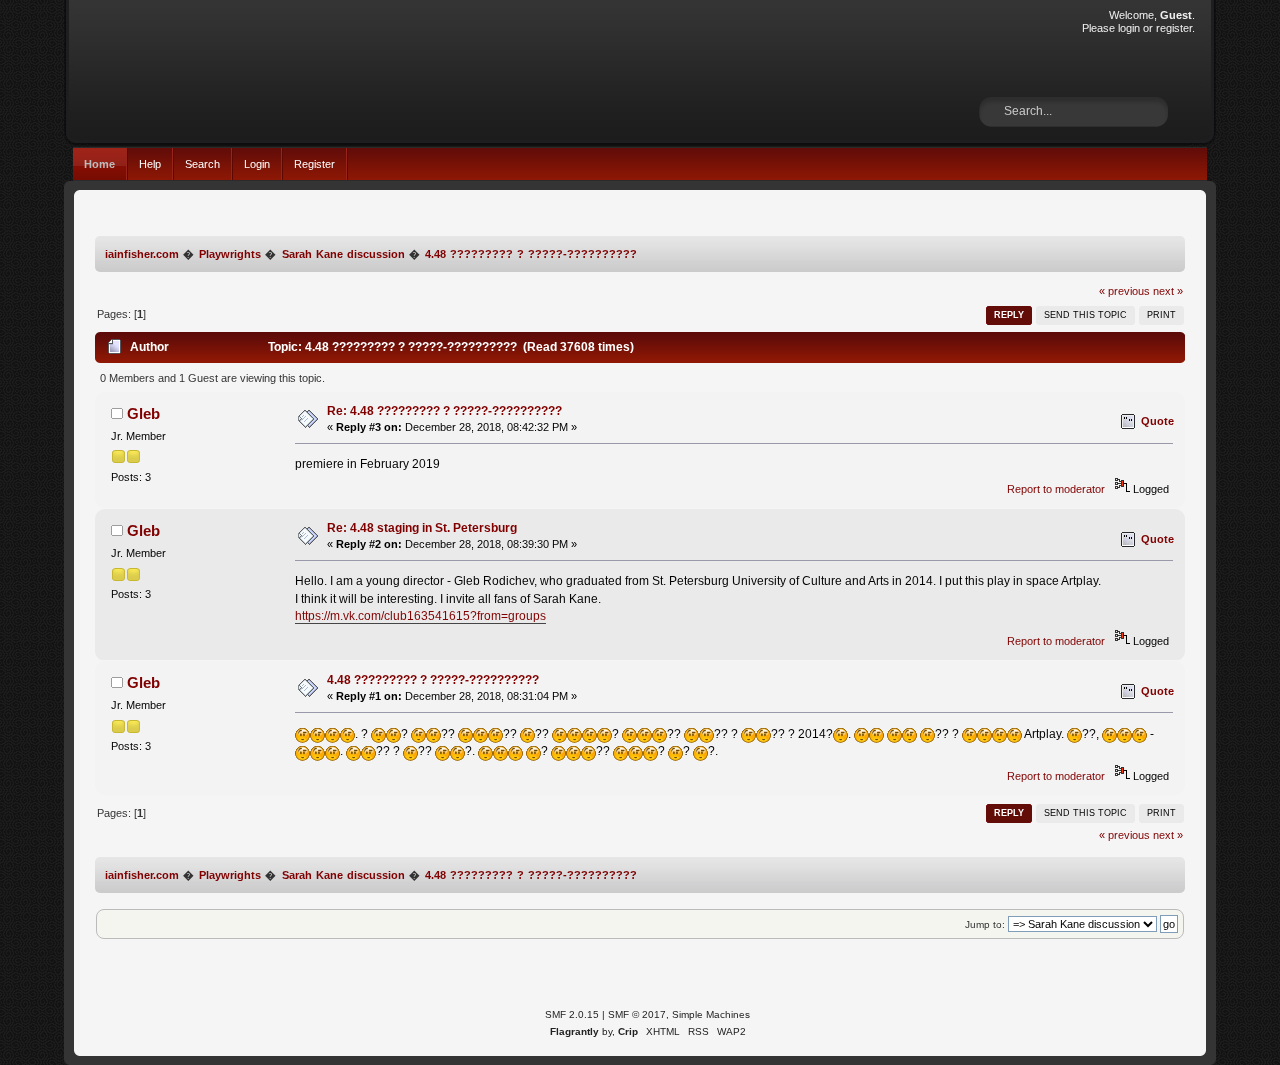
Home (99, 164)
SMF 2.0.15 (572, 1014)
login (1129, 28)
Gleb (143, 413)
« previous (1124, 291)
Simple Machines (711, 1014)
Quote (1157, 421)
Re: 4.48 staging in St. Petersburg (422, 528)
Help (150, 164)
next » (1168, 291)
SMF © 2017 (637, 1014)
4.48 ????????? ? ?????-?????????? (433, 680)
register (1174, 28)
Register (314, 164)
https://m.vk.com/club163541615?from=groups (420, 616)
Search (202, 164)
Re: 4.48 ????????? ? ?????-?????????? (444, 411)
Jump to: (985, 924)
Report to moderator (1056, 489)
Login (257, 164)
